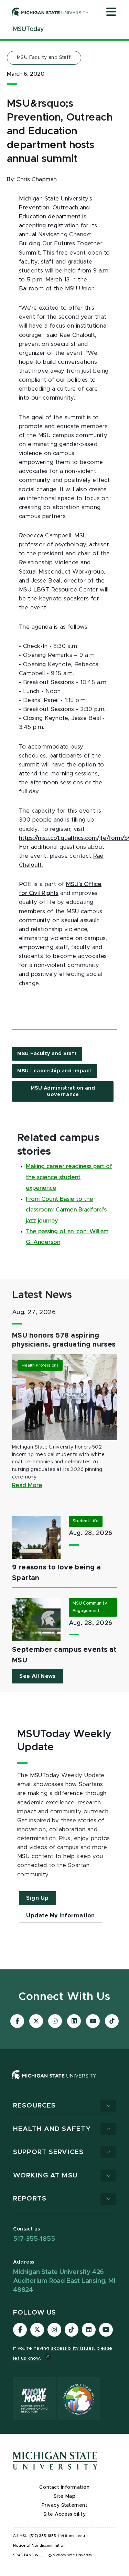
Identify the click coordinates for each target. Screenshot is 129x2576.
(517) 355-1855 (43, 2536)
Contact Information (64, 2487)
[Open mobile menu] (111, 12)
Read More (27, 1485)
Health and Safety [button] (52, 2129)
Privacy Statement (65, 2505)
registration (63, 226)
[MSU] (64, 2082)
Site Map (64, 2496)
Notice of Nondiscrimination (39, 2546)
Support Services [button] (48, 2152)
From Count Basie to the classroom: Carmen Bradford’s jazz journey (66, 1210)
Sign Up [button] (37, 1898)
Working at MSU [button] (45, 2176)
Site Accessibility (65, 2514)
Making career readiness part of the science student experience (69, 1177)
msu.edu (77, 2536)
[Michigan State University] (50, 12)
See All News (37, 1676)
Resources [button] (34, 2106)
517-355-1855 (34, 2239)
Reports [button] (30, 2199)
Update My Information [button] (61, 1916)
